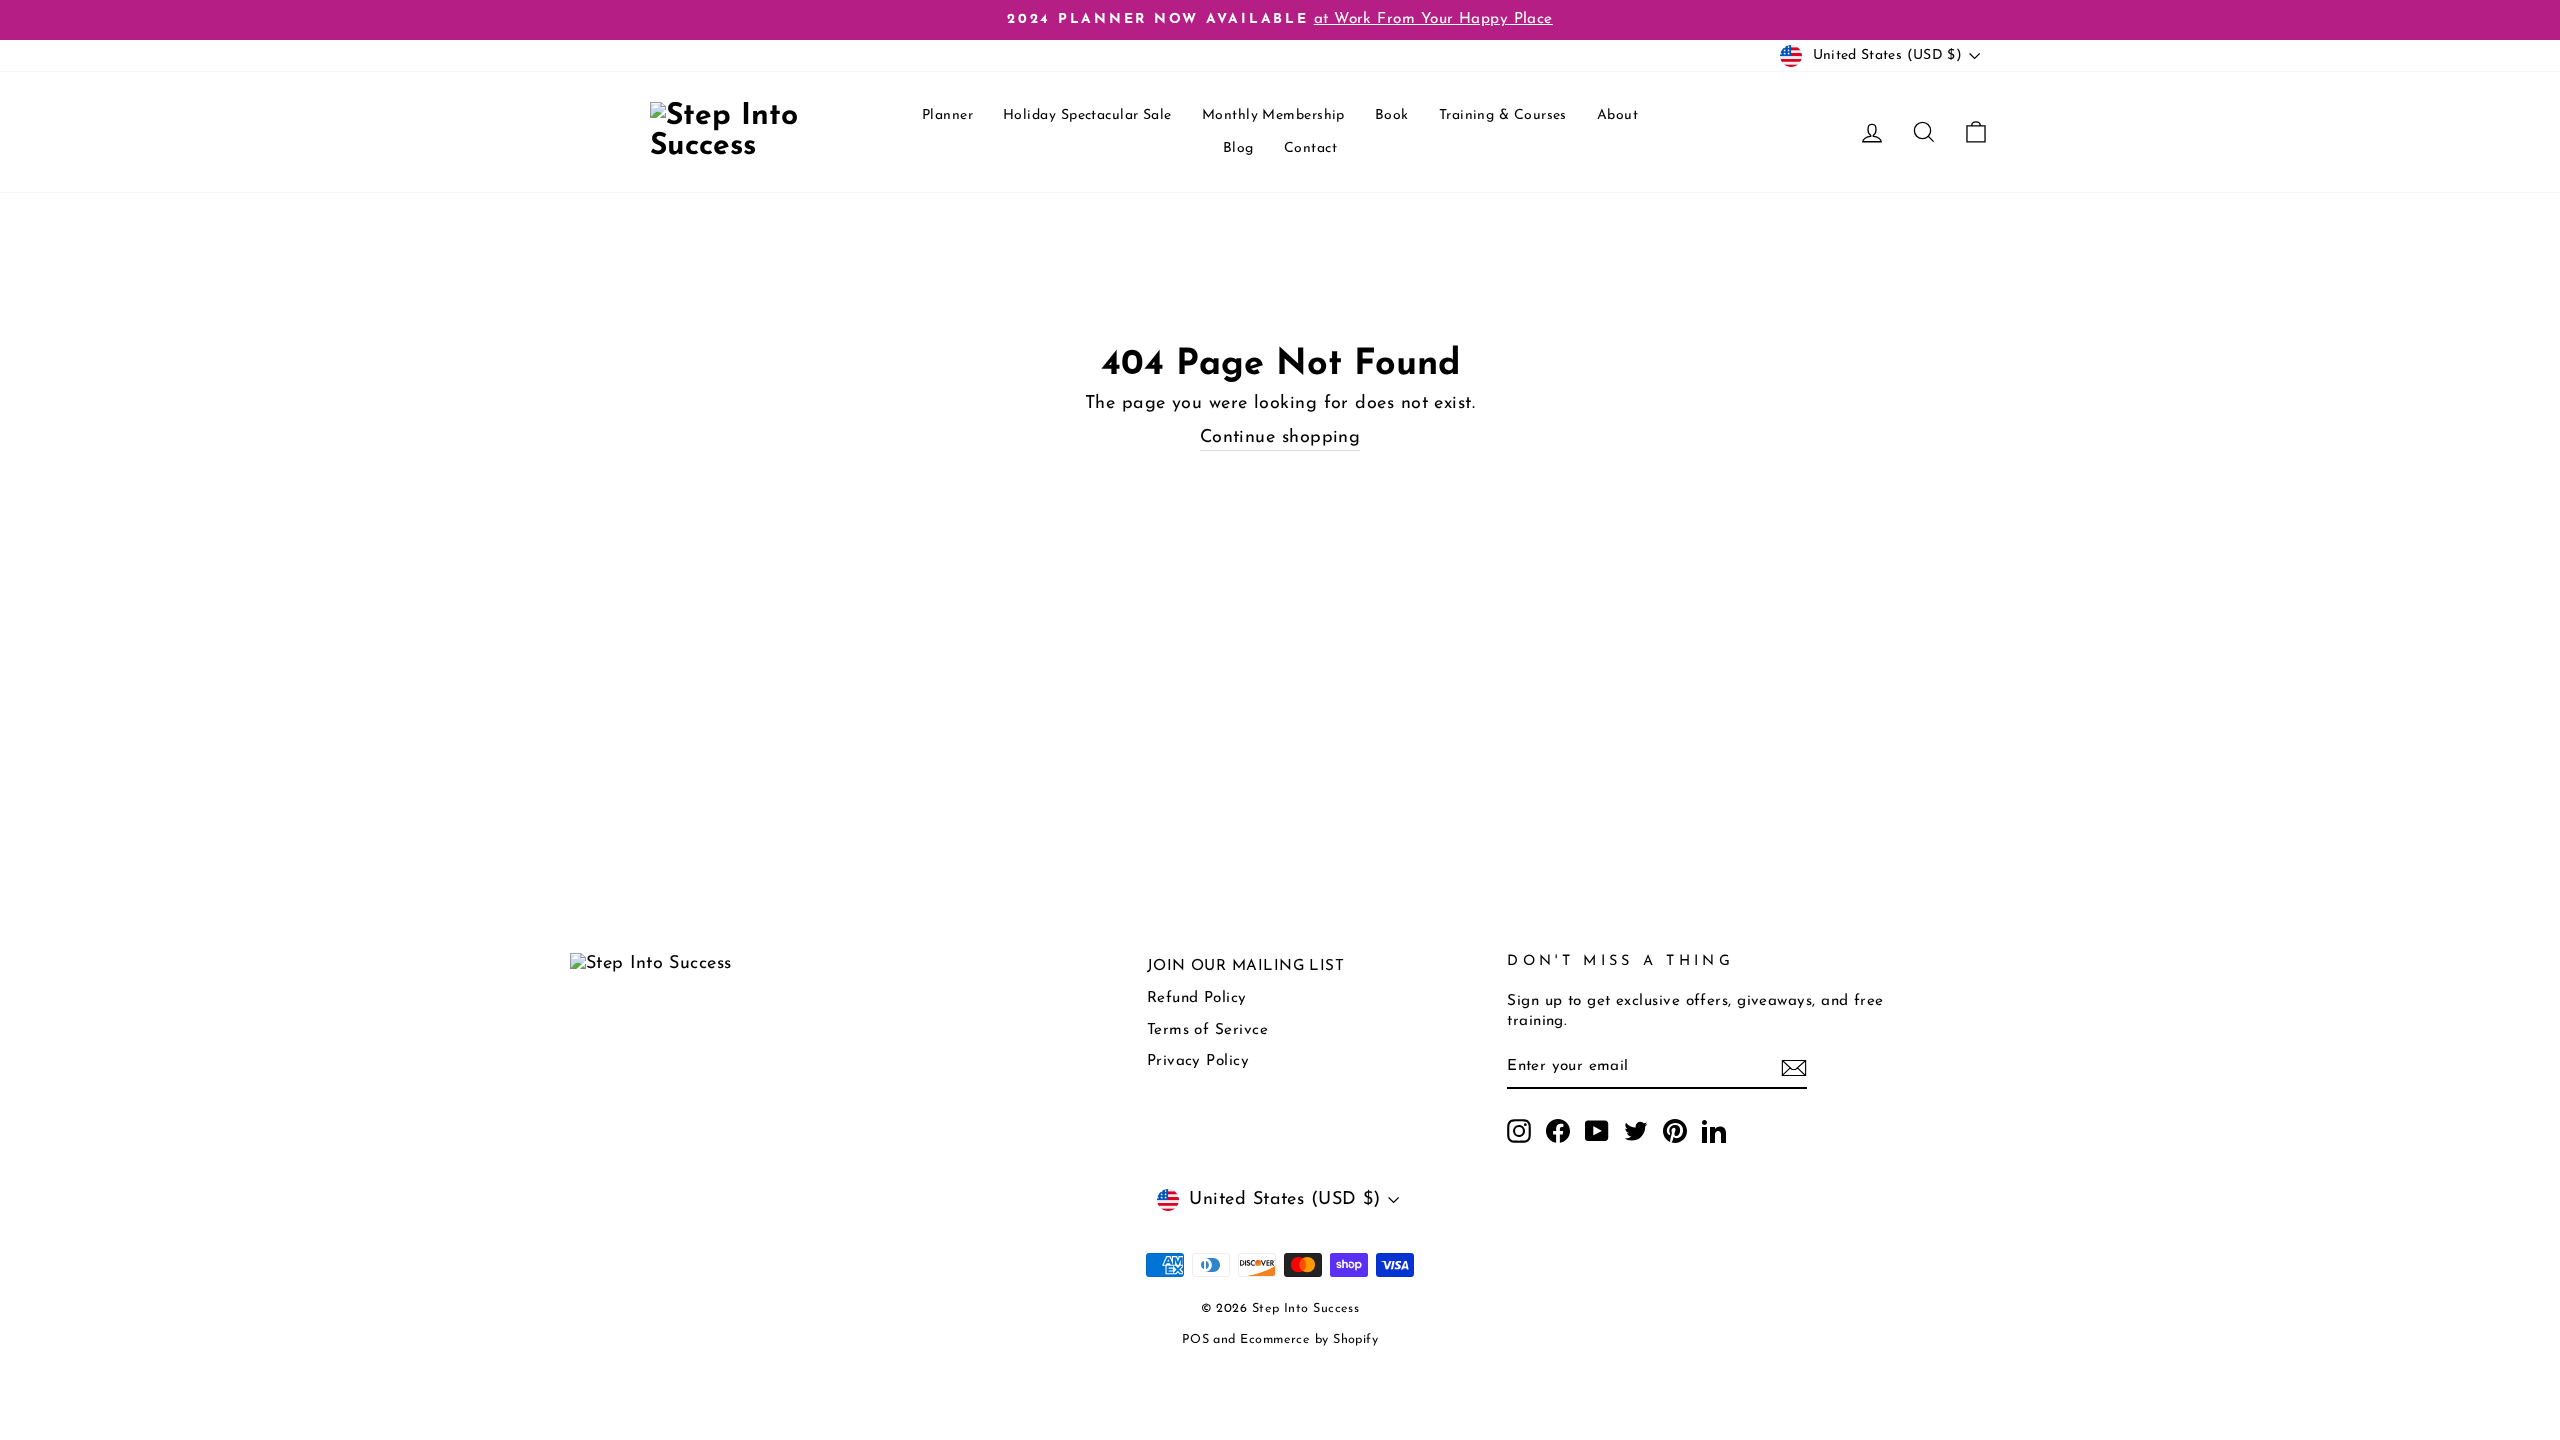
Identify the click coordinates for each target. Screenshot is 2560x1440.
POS (1195, 1340)
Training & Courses (1503, 115)
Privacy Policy (1198, 1061)
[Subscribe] (1794, 1068)
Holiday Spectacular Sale (1087, 115)
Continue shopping (1280, 438)
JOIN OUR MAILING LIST (1245, 966)
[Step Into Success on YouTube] (1597, 1131)
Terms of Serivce (1207, 1030)
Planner (947, 115)
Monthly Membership (1273, 115)
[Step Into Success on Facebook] (1558, 1131)
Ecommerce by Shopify (1309, 1340)
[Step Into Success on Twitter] (1636, 1131)
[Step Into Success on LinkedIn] (1714, 1131)
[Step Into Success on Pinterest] (1675, 1131)
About (1617, 115)
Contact (1310, 148)
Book (1392, 115)
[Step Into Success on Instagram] (1519, 1131)
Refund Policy (1197, 998)
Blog (1238, 148)
